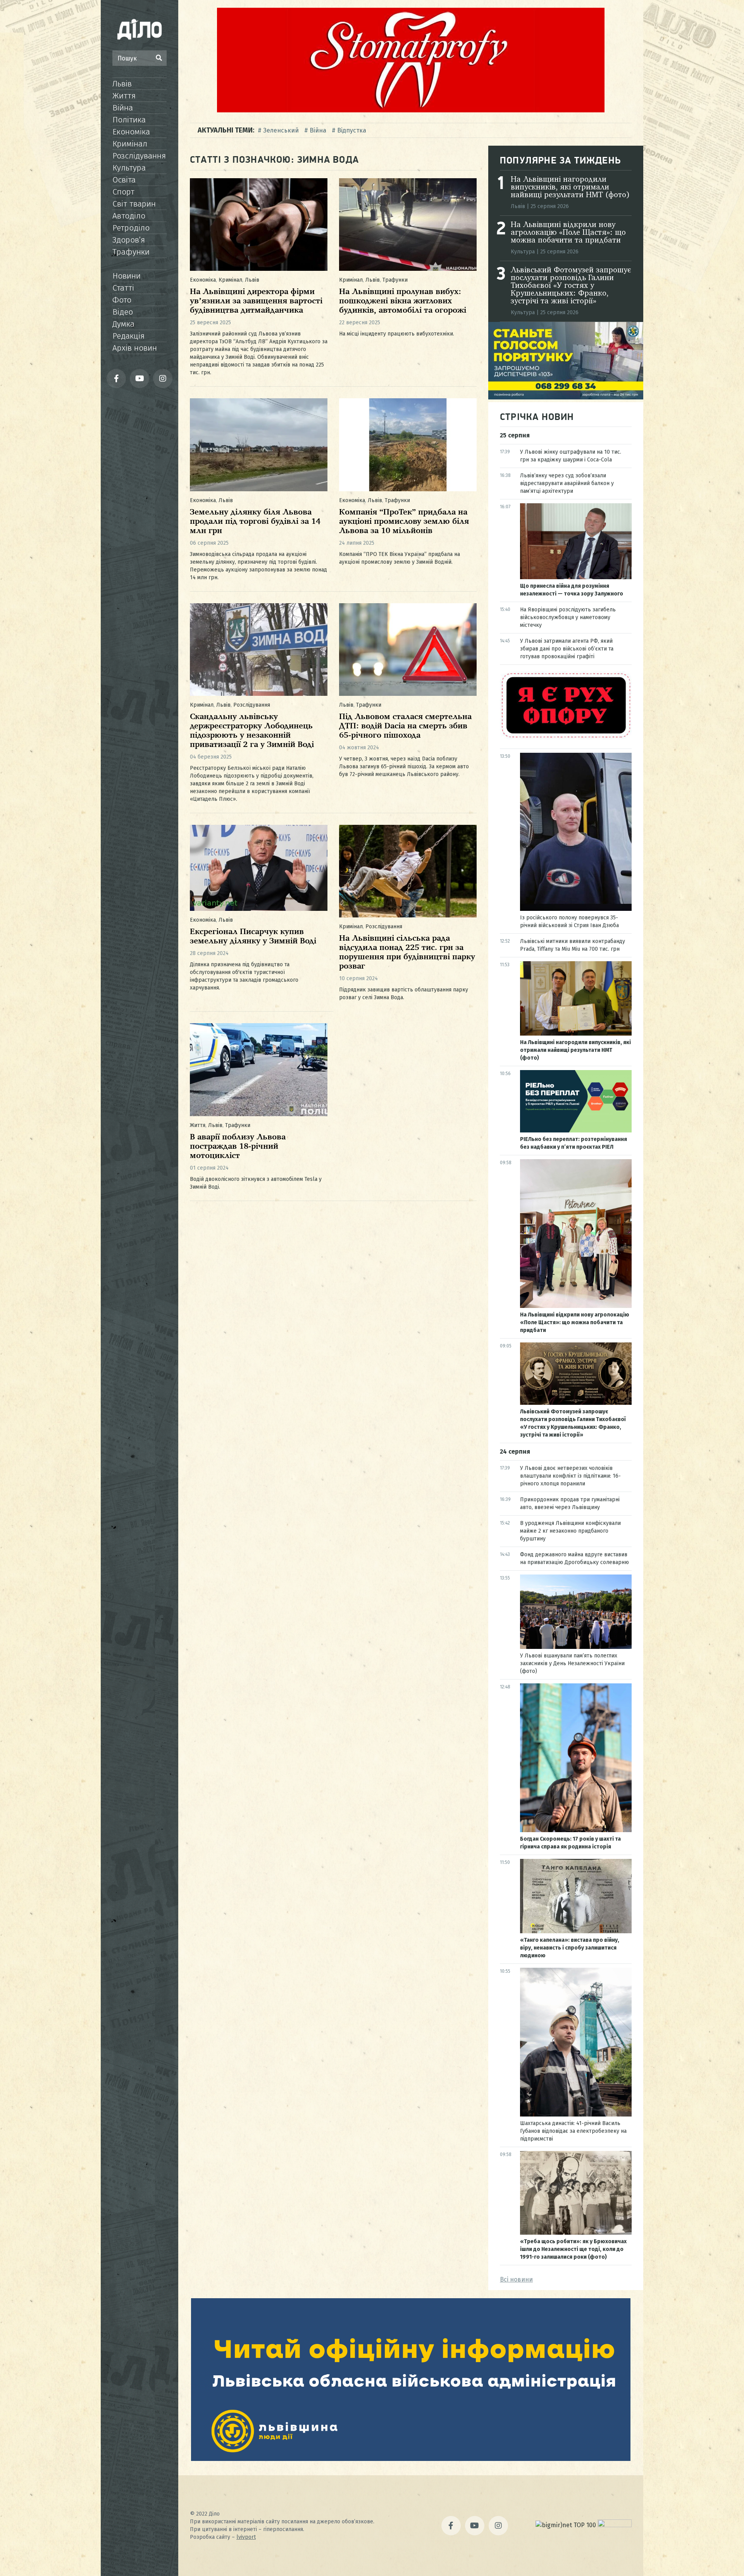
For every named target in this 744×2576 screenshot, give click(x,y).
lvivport (246, 2537)
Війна (123, 108)
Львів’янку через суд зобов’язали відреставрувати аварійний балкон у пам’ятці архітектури (567, 483)
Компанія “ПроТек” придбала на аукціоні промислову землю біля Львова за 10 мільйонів (404, 522)
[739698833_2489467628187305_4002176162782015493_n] (411, 110)
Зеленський (281, 130)
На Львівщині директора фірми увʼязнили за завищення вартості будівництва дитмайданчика (256, 301)
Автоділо (129, 216)
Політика (129, 120)
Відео (123, 312)
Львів (122, 84)
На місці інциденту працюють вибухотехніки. (397, 334)
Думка (123, 324)
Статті (123, 288)
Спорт (123, 192)
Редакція (128, 336)
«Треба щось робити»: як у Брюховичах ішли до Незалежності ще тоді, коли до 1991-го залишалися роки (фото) (573, 2249)
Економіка (131, 132)
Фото (122, 300)
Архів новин (135, 348)
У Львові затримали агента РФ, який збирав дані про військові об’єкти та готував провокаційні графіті (567, 649)
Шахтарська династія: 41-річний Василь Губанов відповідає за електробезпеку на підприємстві (573, 2131)
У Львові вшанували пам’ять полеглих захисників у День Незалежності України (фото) (572, 1663)
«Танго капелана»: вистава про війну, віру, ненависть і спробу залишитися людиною (570, 1948)
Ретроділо (131, 228)
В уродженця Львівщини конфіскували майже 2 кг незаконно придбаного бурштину (570, 1531)
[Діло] (139, 29)
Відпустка (352, 130)
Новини (127, 276)
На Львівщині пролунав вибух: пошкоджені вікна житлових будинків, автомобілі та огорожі (403, 301)
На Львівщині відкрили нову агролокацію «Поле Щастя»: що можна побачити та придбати (568, 233)
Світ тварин (134, 204)
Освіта (124, 180)
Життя (124, 96)
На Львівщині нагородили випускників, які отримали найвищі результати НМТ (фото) (570, 188)
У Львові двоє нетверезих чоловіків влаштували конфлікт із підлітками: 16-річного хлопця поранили (570, 1476)
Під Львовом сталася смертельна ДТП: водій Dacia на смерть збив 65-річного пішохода (405, 726)
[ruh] (566, 737)
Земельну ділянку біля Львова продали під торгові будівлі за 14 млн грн (255, 522)
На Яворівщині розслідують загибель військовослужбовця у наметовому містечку (568, 617)
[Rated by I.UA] (615, 2525)
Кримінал (130, 144)
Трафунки (131, 252)
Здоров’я (129, 240)
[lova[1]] (411, 2459)
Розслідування (139, 156)
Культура (129, 168)
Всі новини (516, 2279)
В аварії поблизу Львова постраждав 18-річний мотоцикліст (238, 1147)
